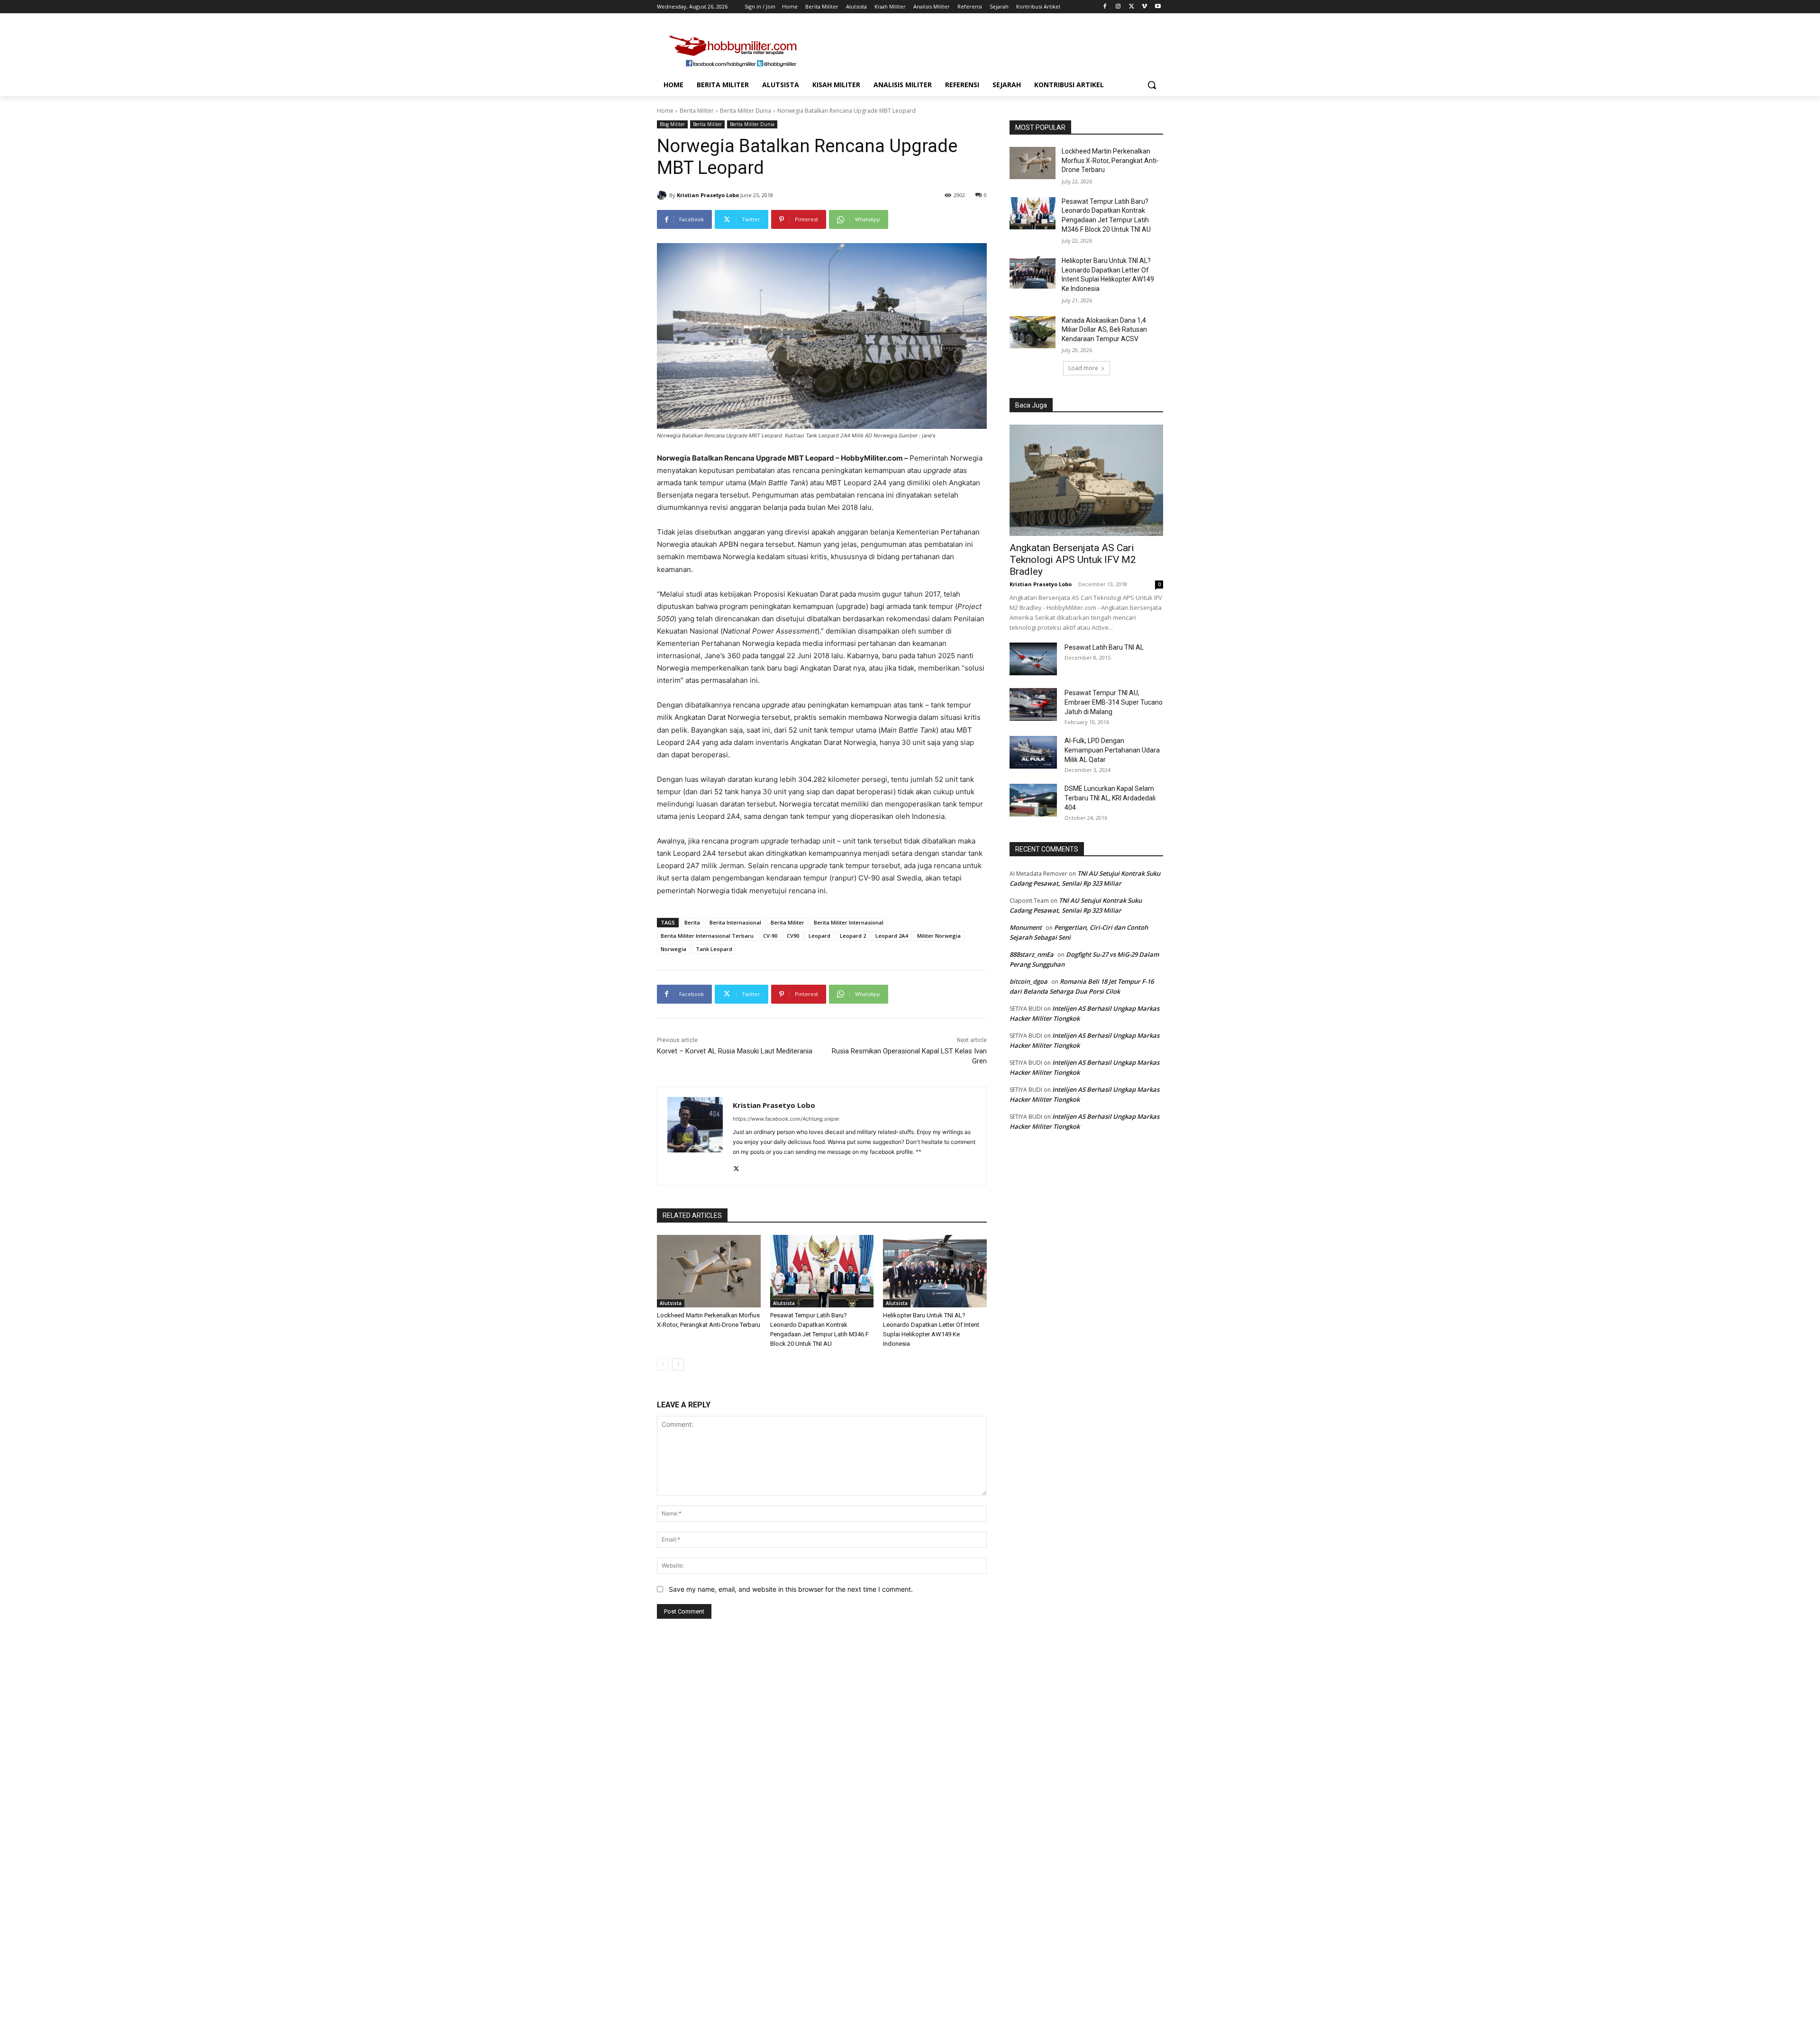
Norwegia (673, 949)
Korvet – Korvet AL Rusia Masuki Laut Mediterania (735, 1051)
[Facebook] (1105, 7)
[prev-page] (663, 1364)
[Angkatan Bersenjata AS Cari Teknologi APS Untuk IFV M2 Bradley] (1086, 480)
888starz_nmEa (1032, 954)
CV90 (793, 936)
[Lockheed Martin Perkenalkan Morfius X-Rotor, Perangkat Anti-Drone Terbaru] (709, 1271)
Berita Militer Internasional (849, 922)
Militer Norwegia (939, 936)
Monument (1026, 927)
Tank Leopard (714, 949)
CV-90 (770, 936)
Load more (1083, 368)
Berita (692, 922)
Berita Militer (697, 111)
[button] (1152, 85)
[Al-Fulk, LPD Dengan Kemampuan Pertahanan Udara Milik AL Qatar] (1033, 752)
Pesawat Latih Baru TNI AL (1104, 647)
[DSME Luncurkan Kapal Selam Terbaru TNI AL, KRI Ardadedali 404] (1033, 800)
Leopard (819, 936)
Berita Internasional (735, 922)
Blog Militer (672, 124)
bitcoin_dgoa (1028, 981)
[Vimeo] (1144, 7)
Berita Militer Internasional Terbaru (707, 936)
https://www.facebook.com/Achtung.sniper (786, 1119)
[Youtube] (1158, 7)
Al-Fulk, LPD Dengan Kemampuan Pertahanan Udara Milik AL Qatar (1112, 750)
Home (665, 111)
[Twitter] (1132, 7)
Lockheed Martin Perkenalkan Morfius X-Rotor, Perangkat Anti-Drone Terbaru (1110, 160)
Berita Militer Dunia (746, 111)
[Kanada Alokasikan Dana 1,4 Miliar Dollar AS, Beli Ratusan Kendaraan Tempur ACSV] (1033, 332)
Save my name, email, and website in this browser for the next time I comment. (791, 1589)
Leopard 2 (853, 936)
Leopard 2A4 (892, 936)
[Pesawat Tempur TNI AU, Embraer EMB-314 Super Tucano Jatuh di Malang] (1033, 704)
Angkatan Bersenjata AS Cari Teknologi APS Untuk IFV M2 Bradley (1073, 560)
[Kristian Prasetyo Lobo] (663, 195)
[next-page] (678, 1364)
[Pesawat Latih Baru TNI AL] (1033, 659)
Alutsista (671, 1303)
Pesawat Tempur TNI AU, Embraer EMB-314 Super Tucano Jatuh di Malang (1114, 702)
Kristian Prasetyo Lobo (708, 195)
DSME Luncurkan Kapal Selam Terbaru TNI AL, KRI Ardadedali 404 (1110, 798)
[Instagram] (1118, 7)
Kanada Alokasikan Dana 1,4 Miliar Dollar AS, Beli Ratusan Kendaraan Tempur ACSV (1104, 330)
